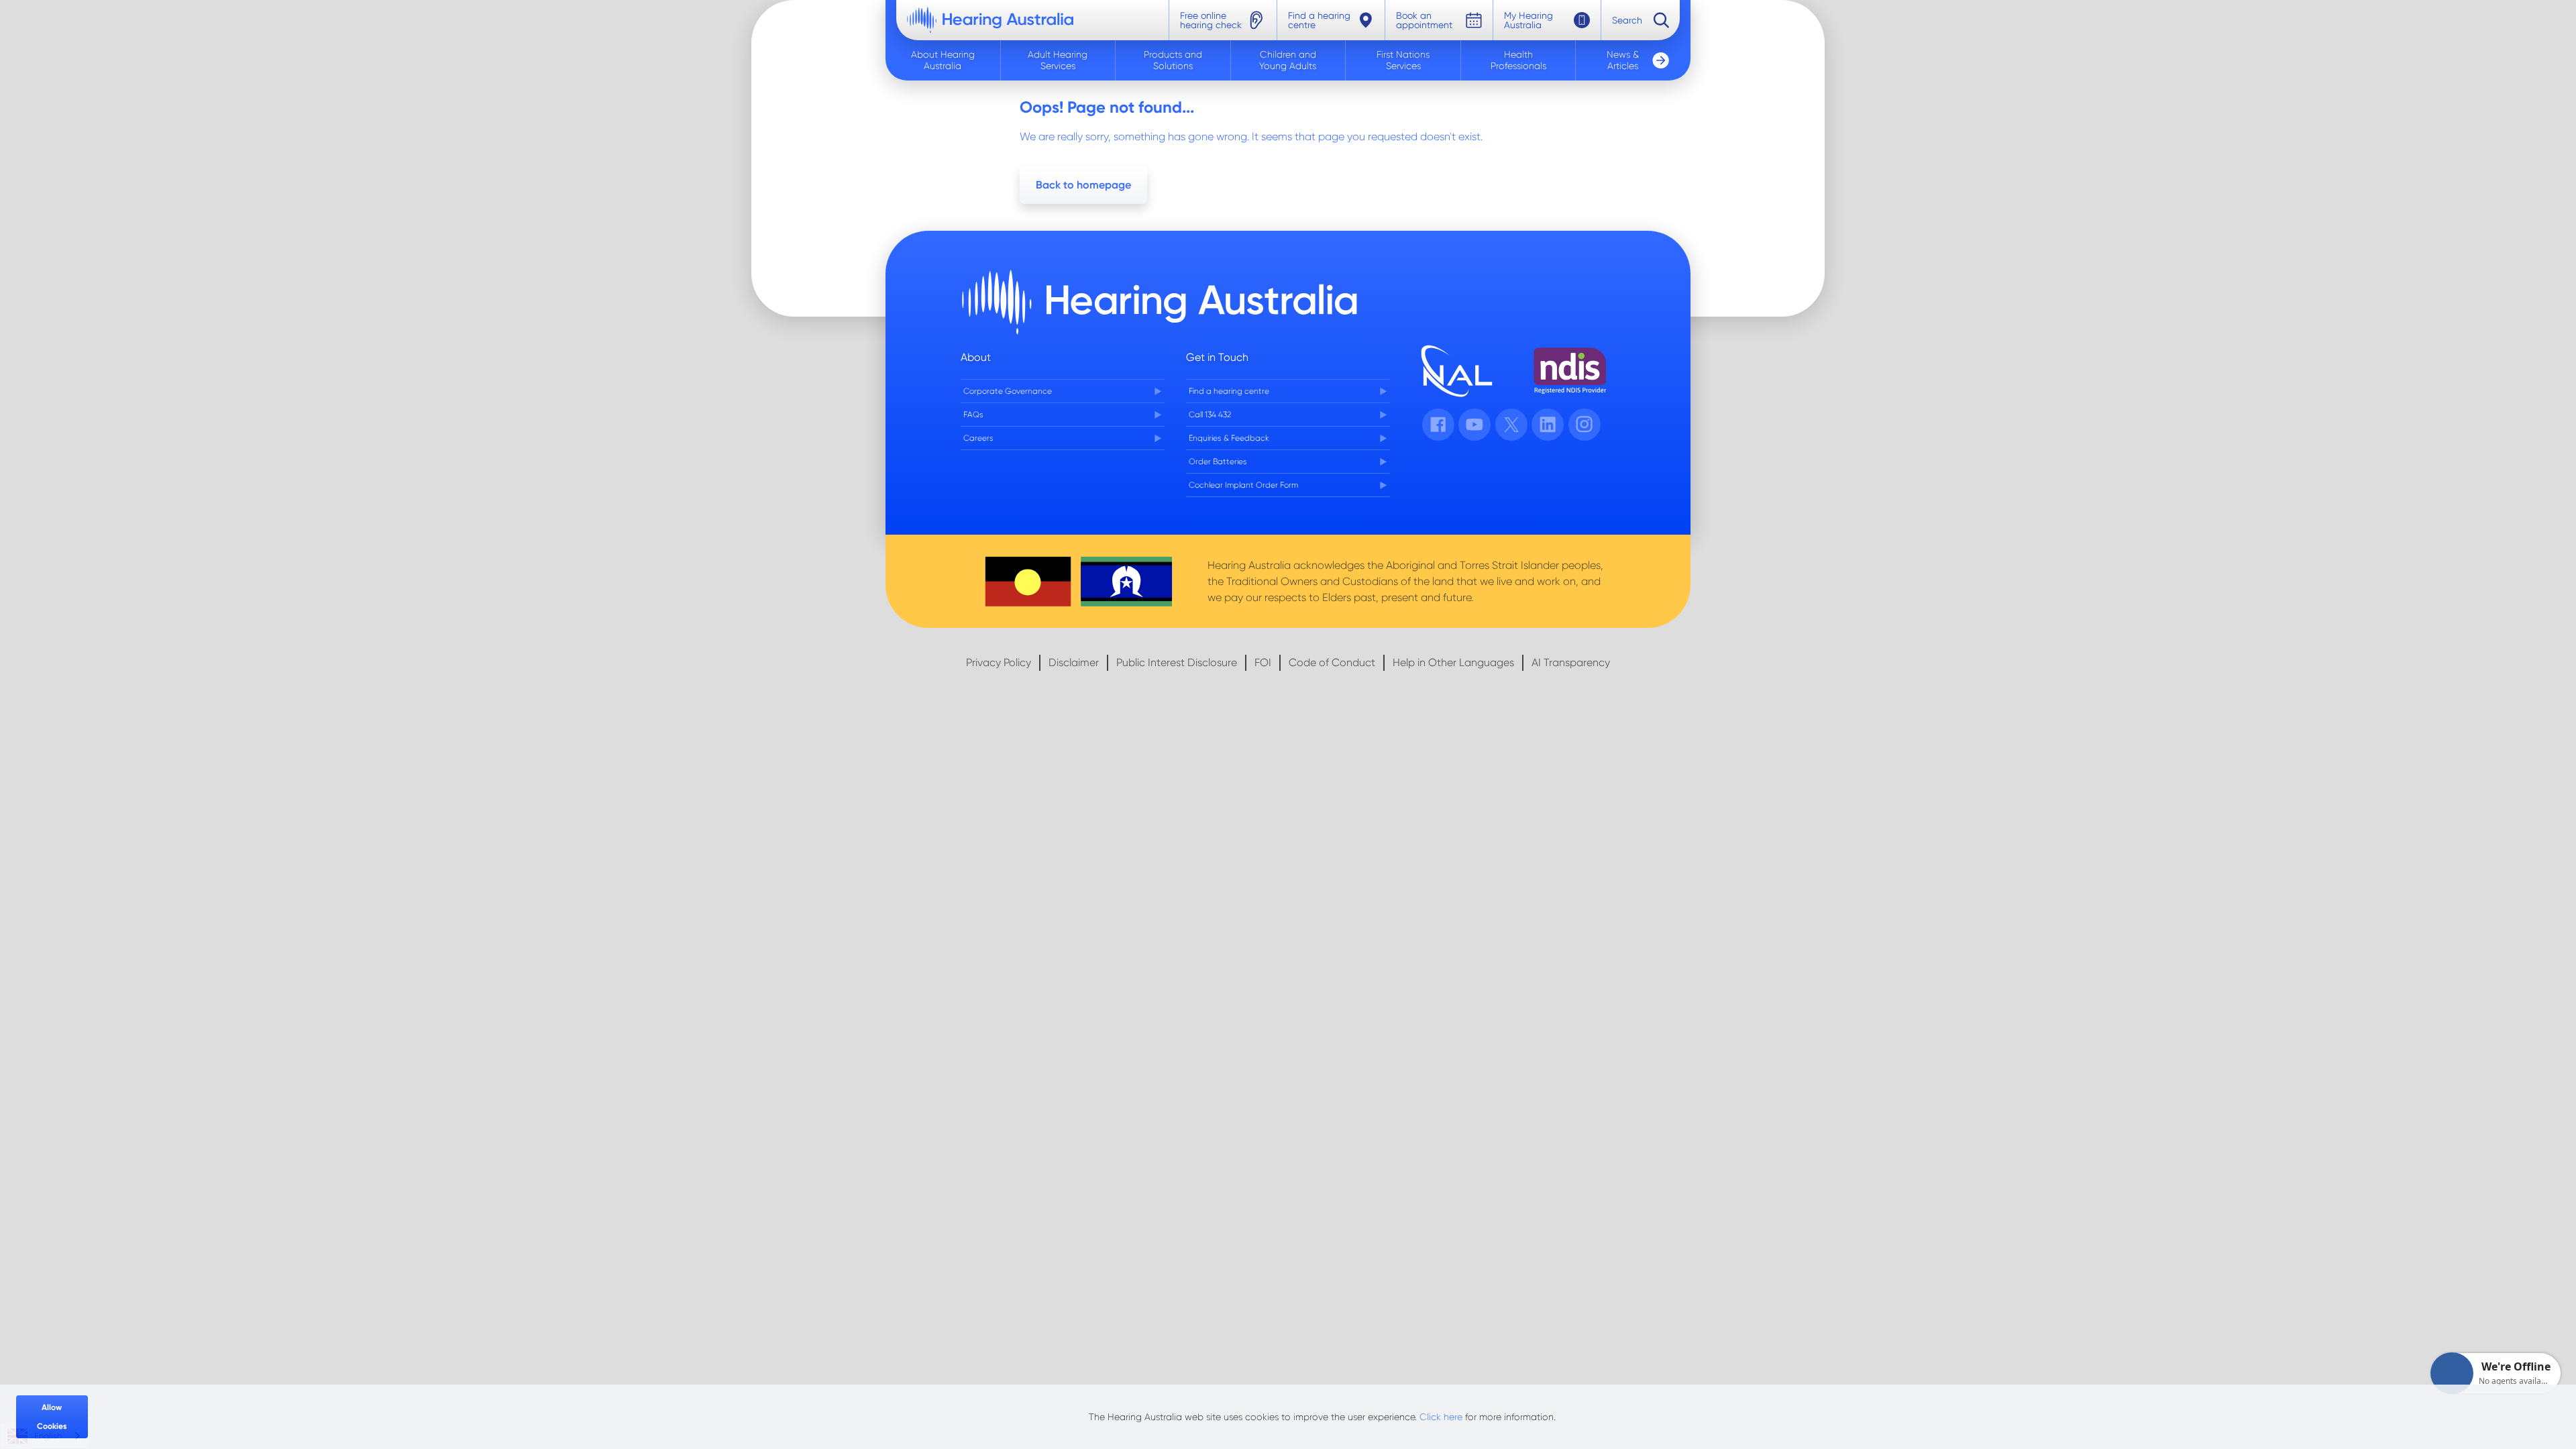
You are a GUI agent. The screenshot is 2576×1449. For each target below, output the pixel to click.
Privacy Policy (999, 662)
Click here (1441, 1417)
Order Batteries (1218, 462)
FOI (1263, 662)
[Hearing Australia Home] (990, 20)
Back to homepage (1083, 185)
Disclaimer (1074, 662)
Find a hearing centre (1229, 391)
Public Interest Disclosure (1177, 662)
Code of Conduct (1332, 662)
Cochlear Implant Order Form (1243, 485)
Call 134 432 (1210, 415)
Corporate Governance (1008, 391)
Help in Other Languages (1453, 662)
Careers (978, 438)
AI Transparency (1571, 662)
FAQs (973, 415)
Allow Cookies (52, 1417)
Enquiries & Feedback (1229, 438)
